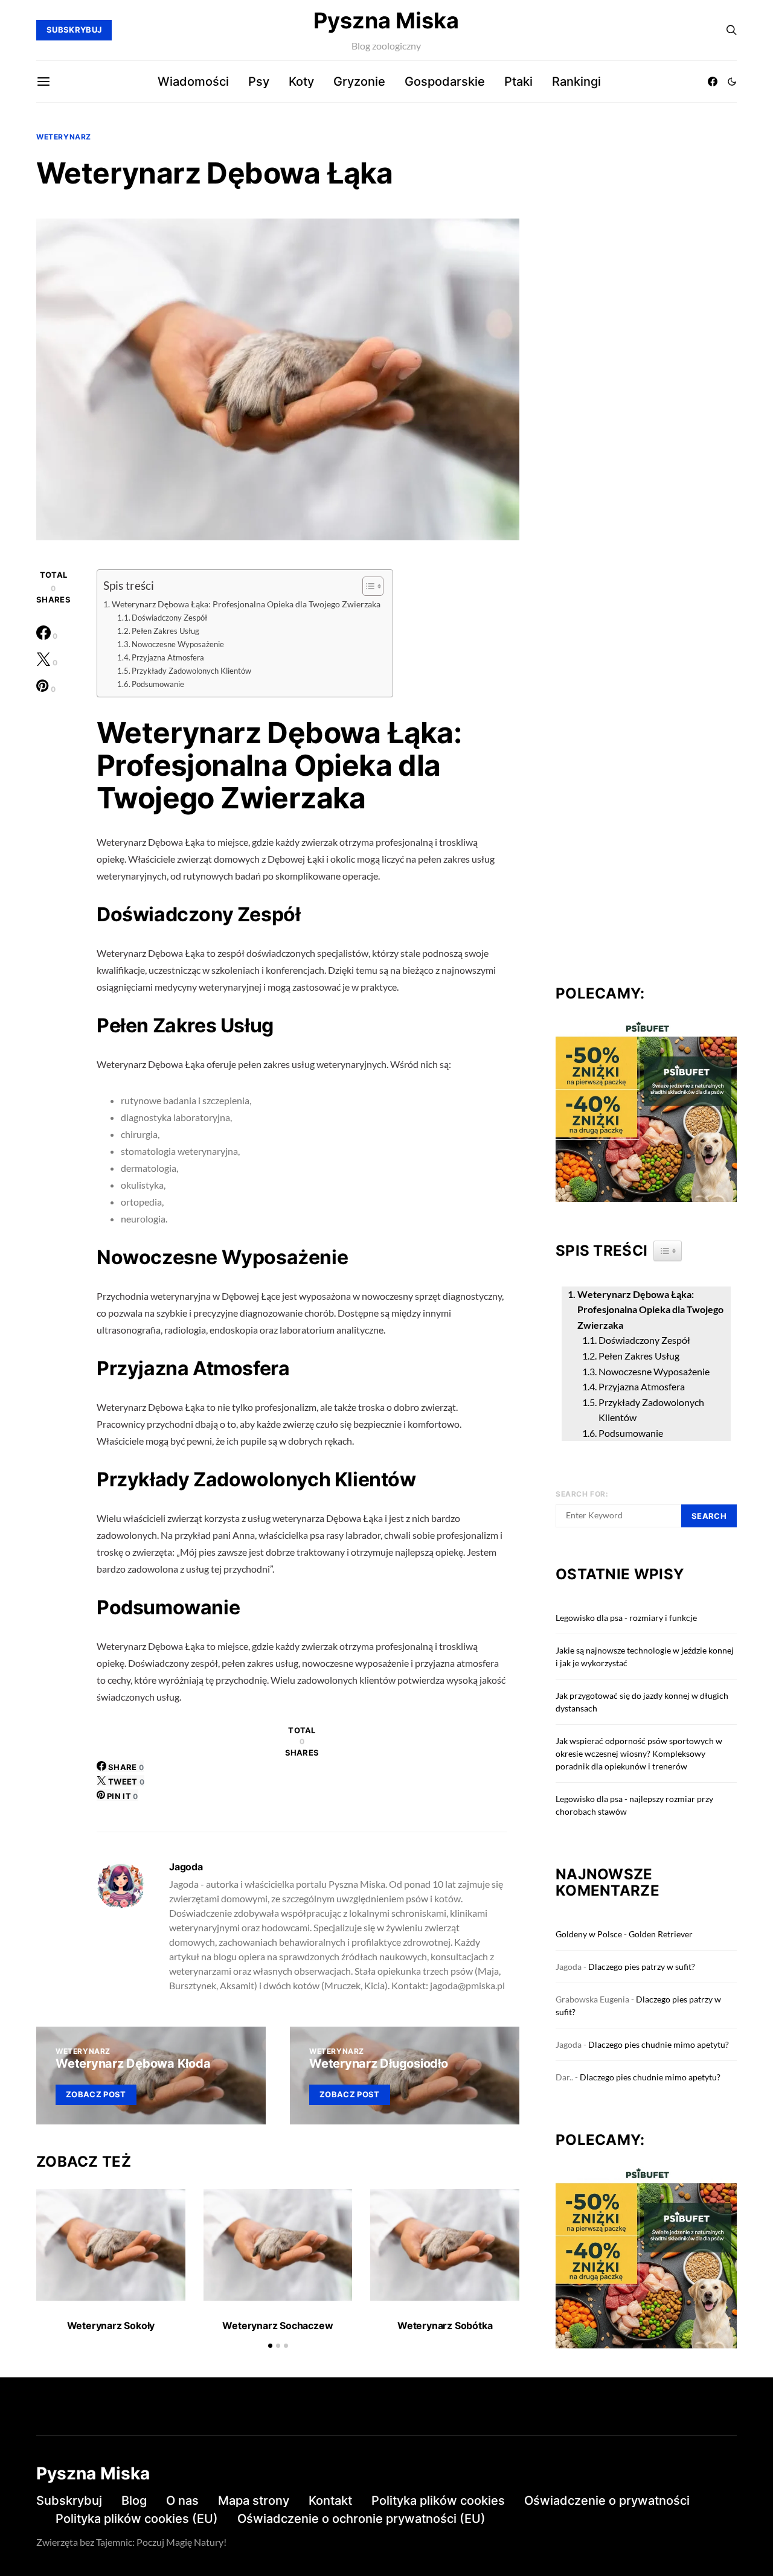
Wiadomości (193, 81)
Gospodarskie (445, 81)
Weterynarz (64, 137)
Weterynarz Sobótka (445, 2325)
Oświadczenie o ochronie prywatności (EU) (361, 2519)
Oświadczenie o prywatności (607, 2501)
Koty (301, 81)
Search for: (582, 1494)
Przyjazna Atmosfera (168, 657)
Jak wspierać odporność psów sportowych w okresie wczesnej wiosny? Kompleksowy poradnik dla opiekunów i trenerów (639, 1753)
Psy (259, 81)
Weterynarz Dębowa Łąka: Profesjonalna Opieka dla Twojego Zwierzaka (246, 604)
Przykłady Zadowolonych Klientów (191, 671)
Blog (134, 2501)
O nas (182, 2501)
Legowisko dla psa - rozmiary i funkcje (626, 1618)
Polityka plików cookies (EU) (137, 2519)
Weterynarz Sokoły (111, 2325)
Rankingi (576, 81)
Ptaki (518, 81)
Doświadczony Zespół (169, 618)
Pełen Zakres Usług (165, 631)
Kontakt (330, 2501)
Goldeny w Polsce (589, 1934)
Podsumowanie (158, 684)
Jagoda (186, 1867)
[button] (732, 81)
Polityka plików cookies (438, 2501)
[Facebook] (713, 81)
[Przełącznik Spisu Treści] (367, 586)
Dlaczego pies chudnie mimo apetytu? (659, 2044)
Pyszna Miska (386, 21)
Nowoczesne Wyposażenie (178, 644)
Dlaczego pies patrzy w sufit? (642, 1967)
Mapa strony (254, 2501)
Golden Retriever (661, 1934)
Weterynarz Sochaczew (277, 2325)
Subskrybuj (69, 2501)
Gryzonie (359, 81)
